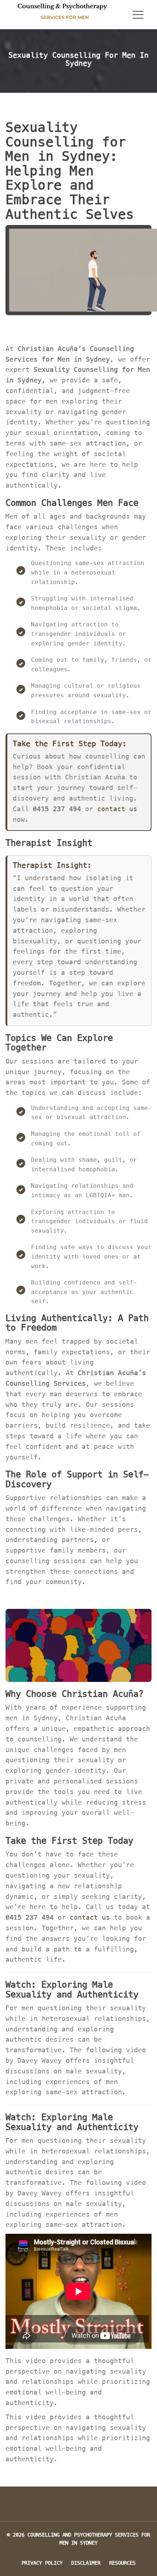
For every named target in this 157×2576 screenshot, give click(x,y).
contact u (117, 809)
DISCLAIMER (86, 2563)
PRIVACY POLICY (42, 2563)
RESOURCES (122, 2563)
